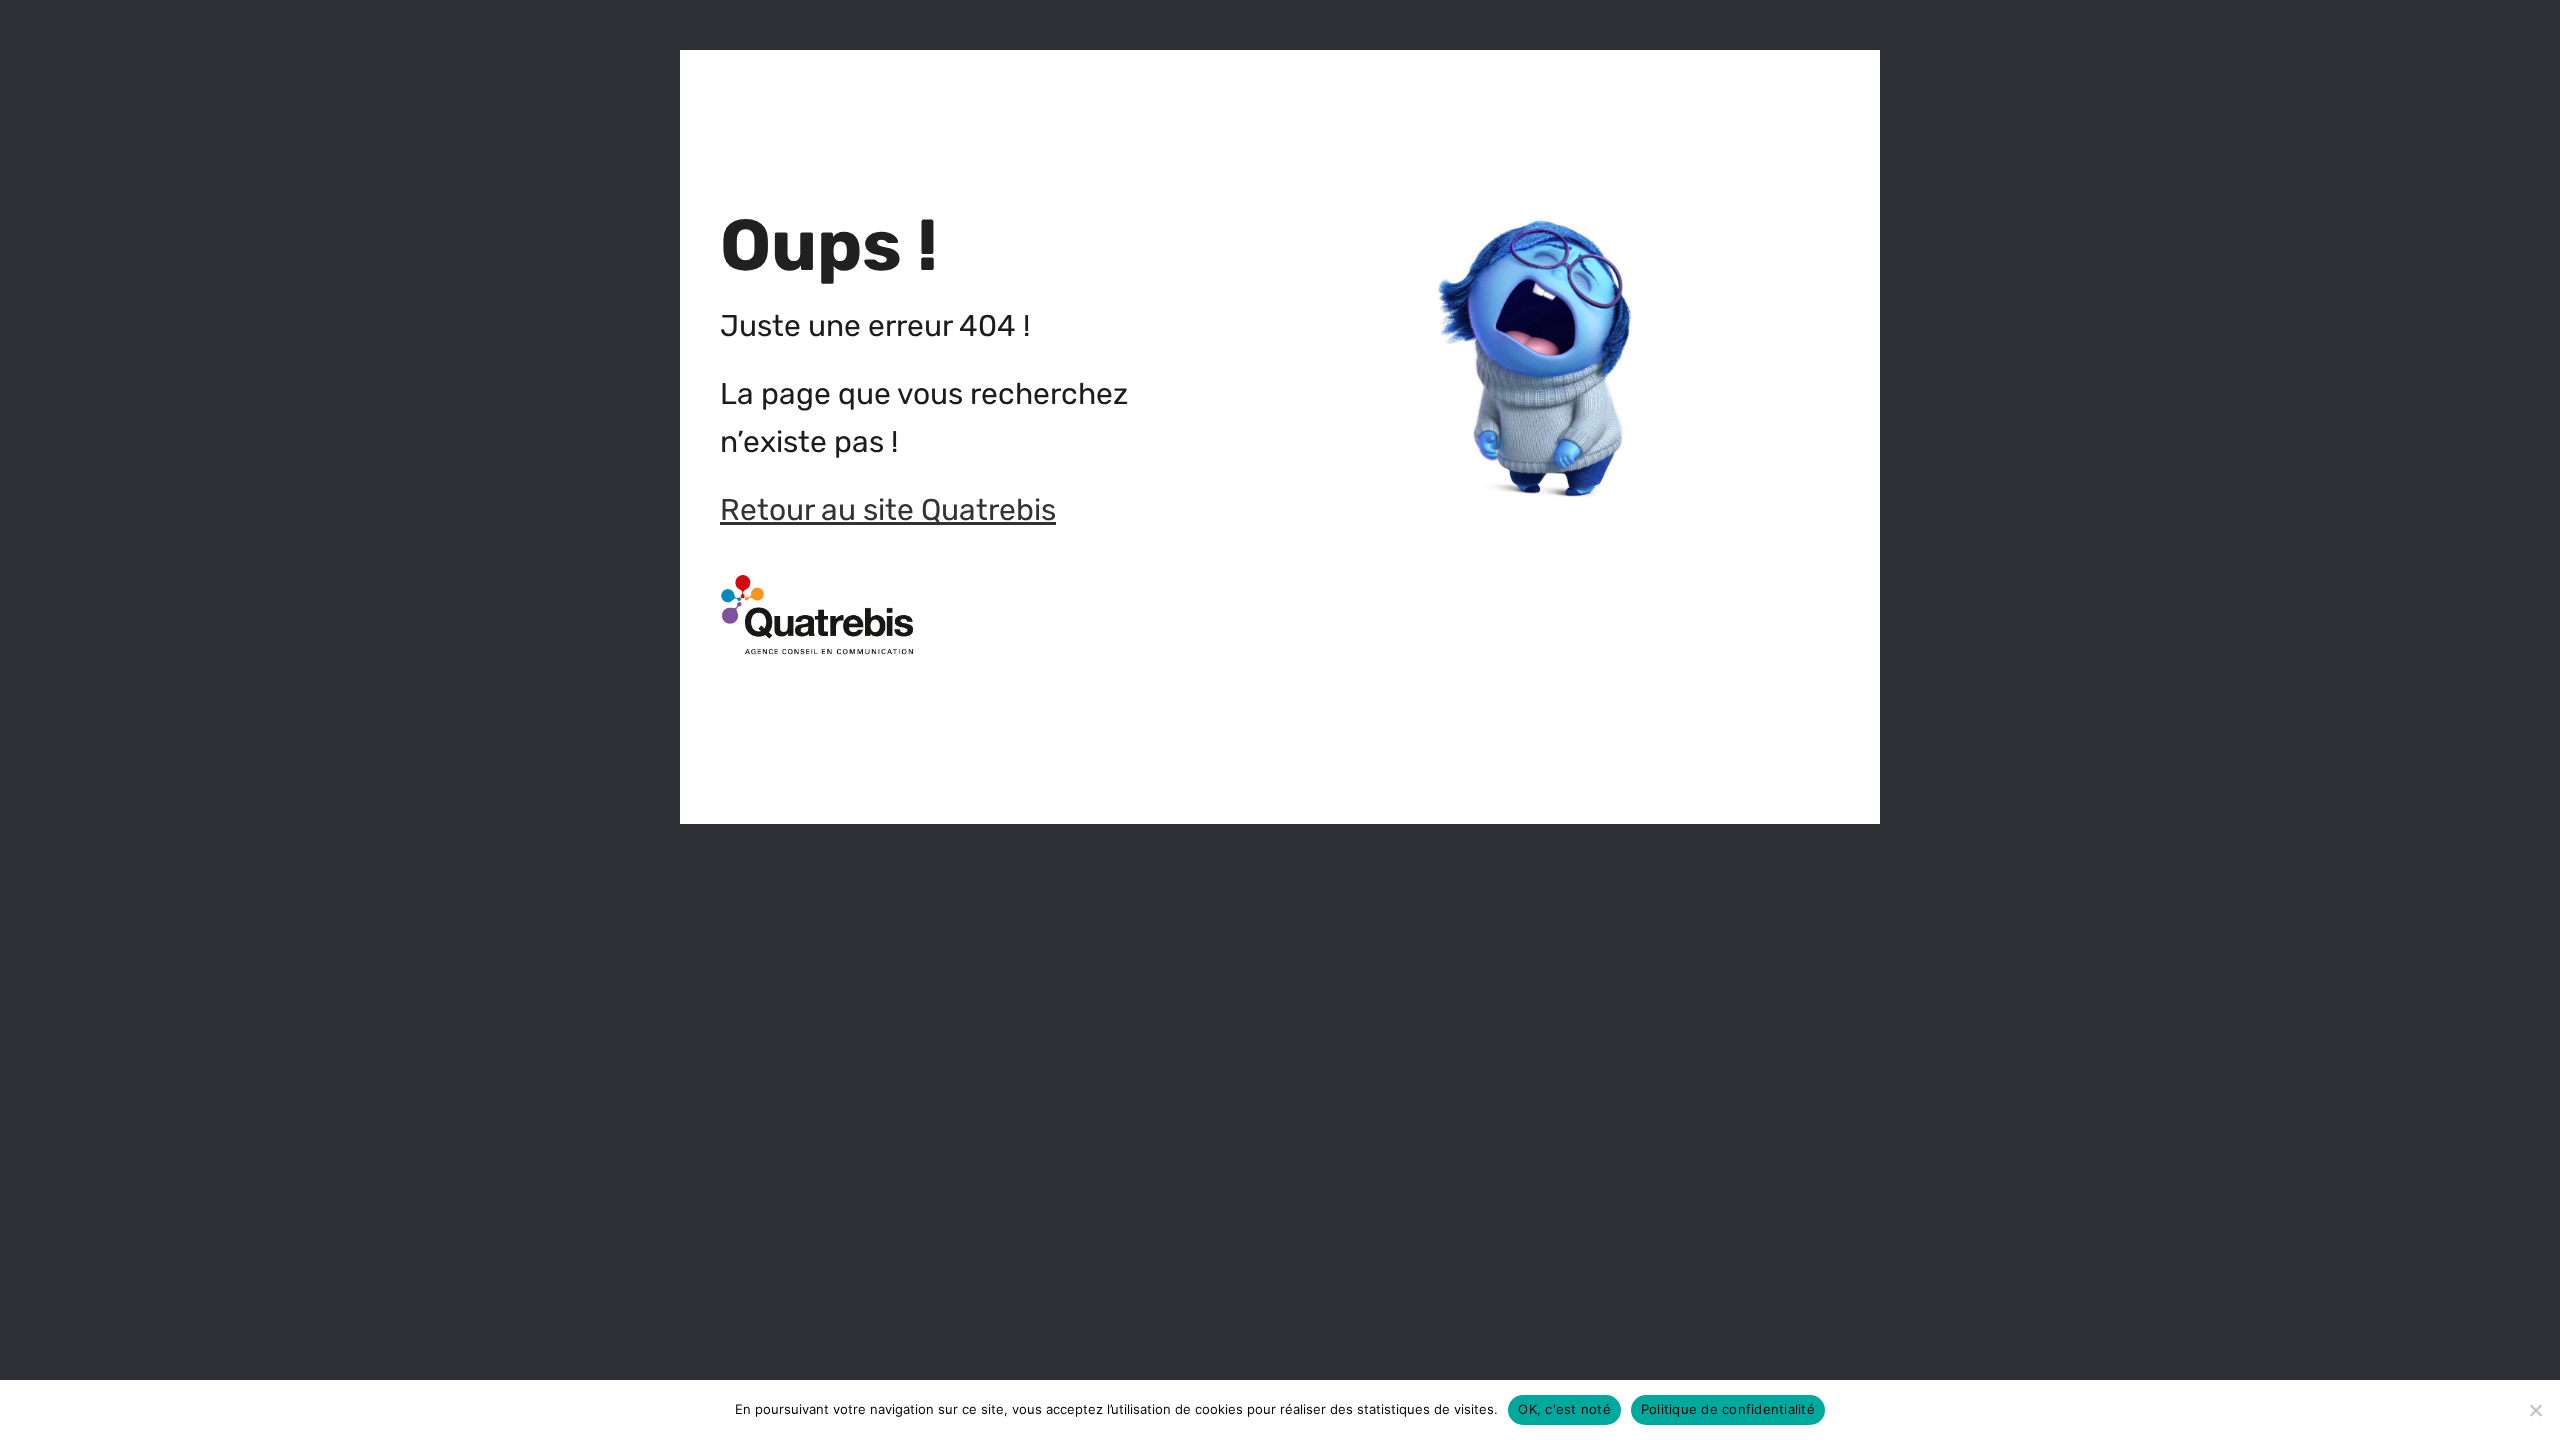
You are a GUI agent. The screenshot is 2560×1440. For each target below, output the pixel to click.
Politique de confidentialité (1728, 1409)
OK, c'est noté (1564, 1409)
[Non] (2535, 1410)
